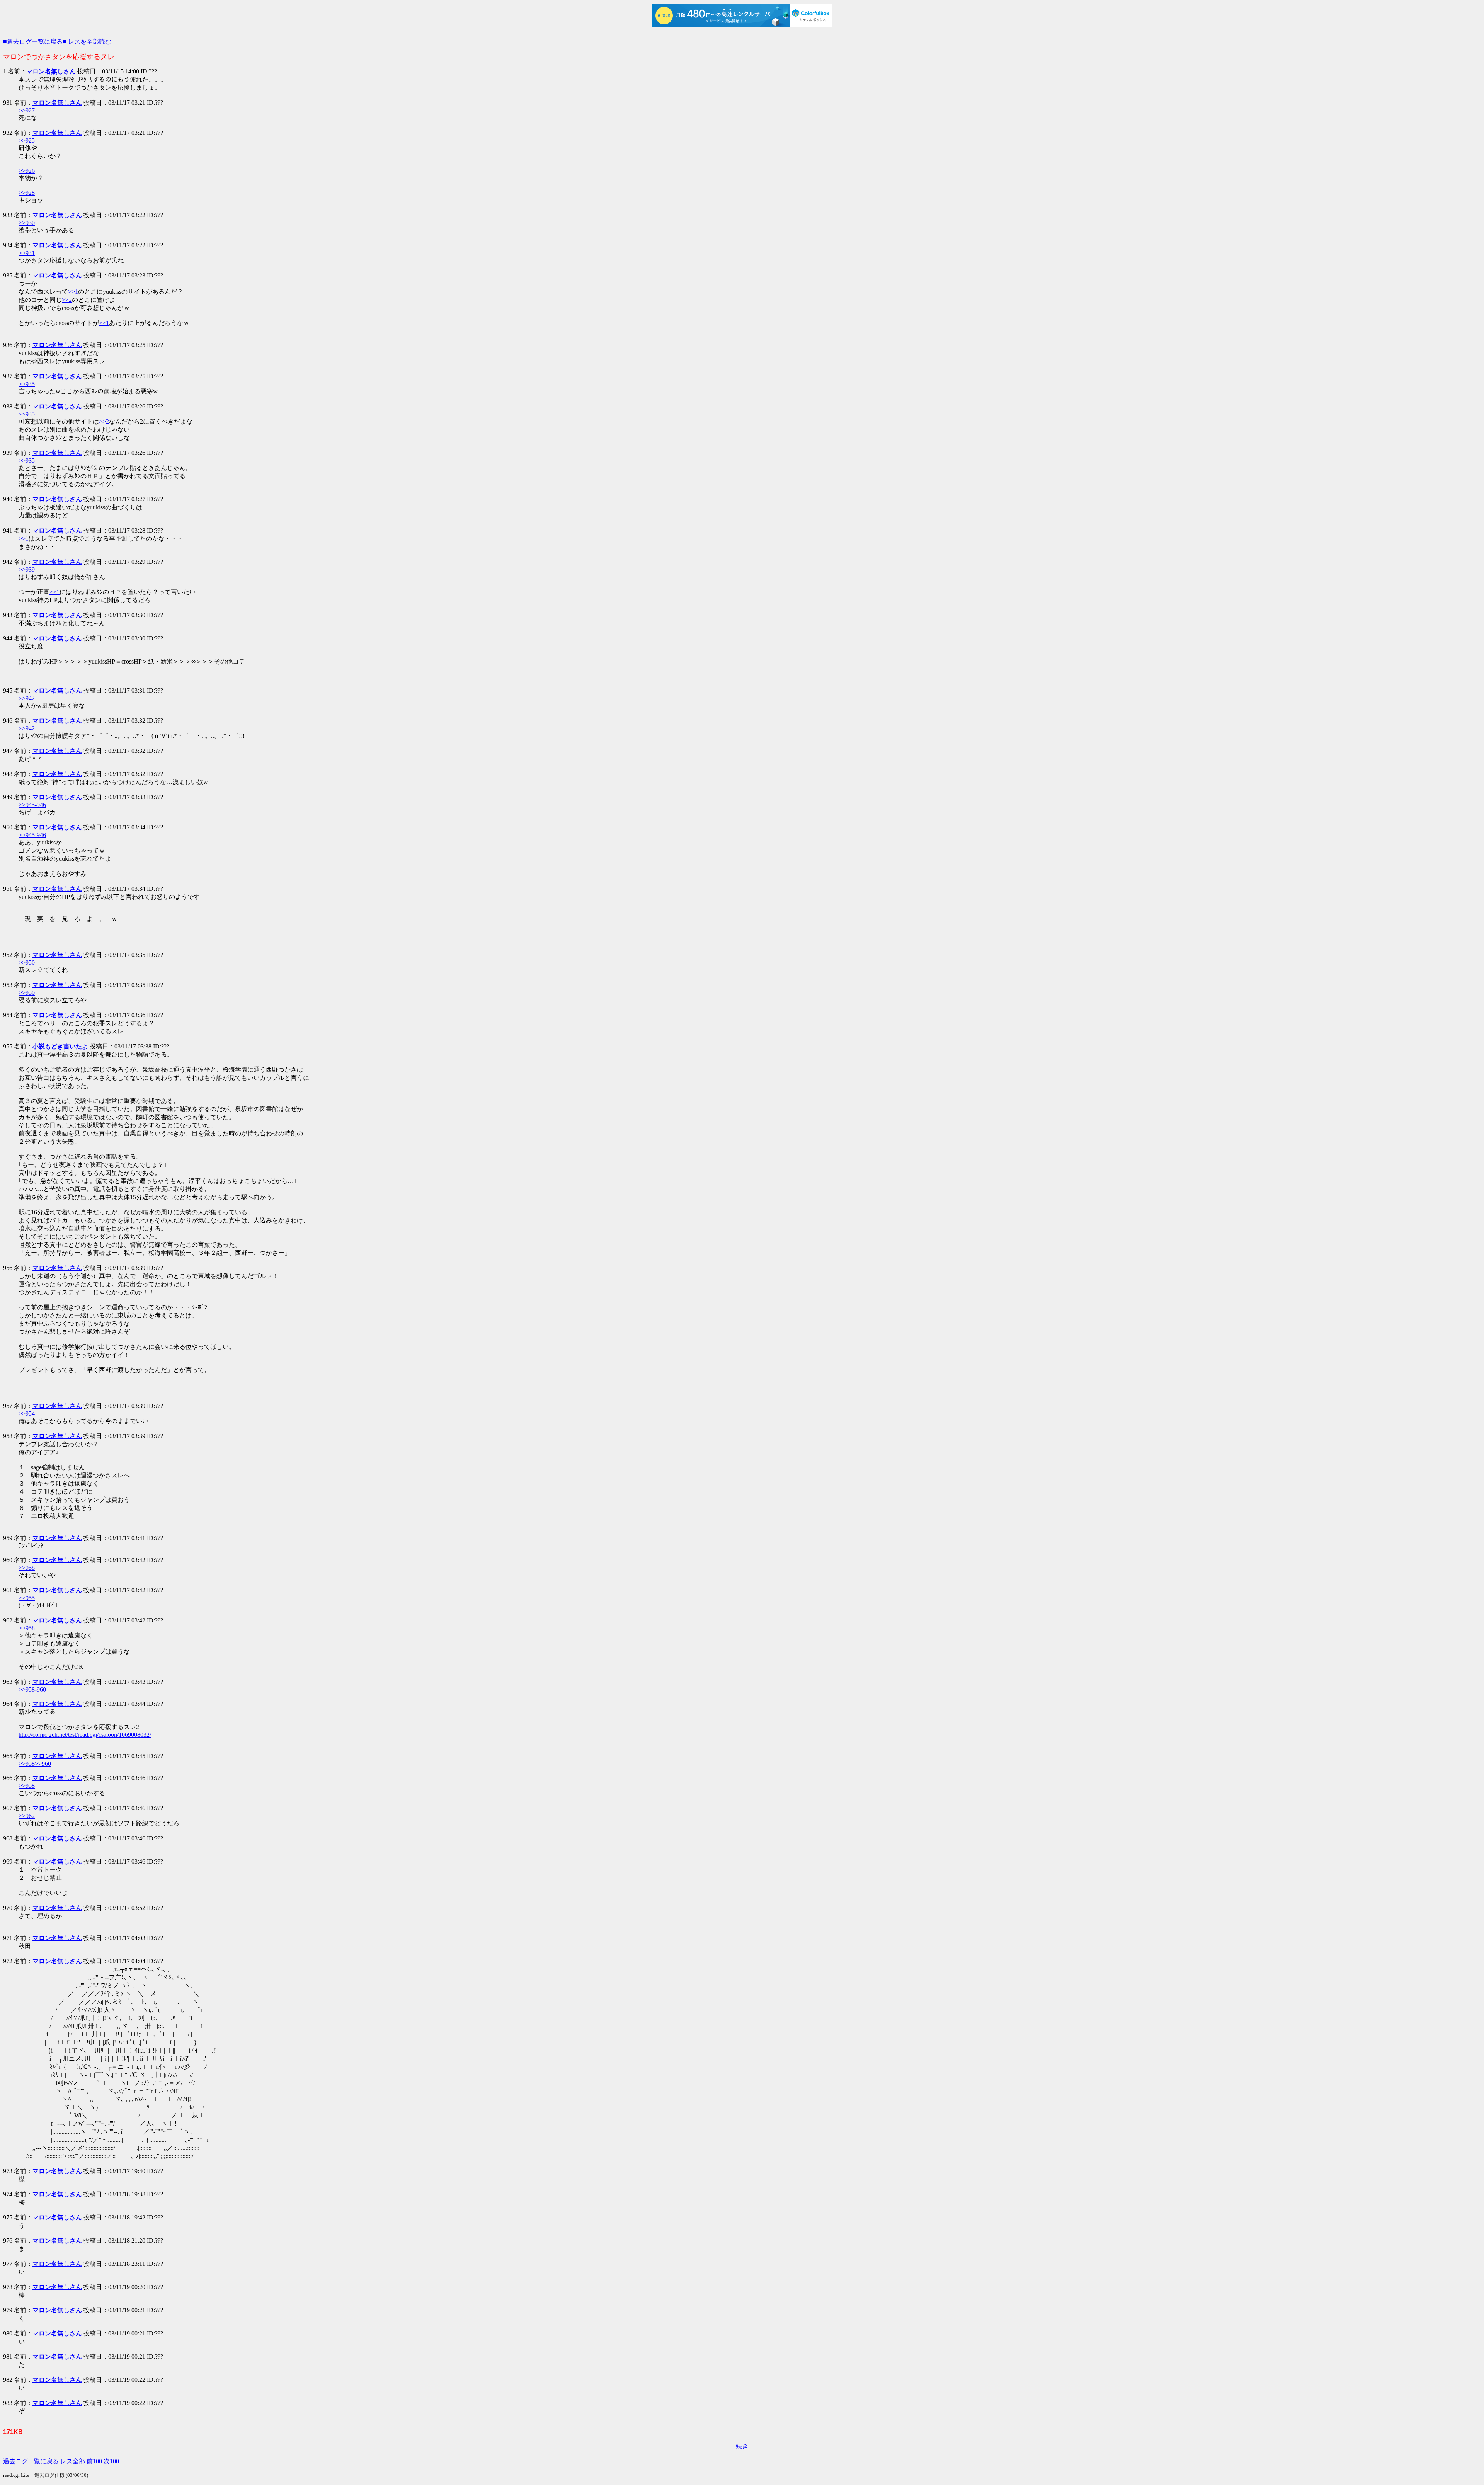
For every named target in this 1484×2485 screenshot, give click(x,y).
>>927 (27, 110)
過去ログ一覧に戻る (31, 2461)
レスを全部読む (90, 42)
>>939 (27, 569)
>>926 (27, 171)
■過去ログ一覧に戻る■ (35, 42)
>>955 (27, 1598)
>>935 (27, 384)
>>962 (27, 1816)
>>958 (27, 1568)
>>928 (27, 193)
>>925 (27, 140)
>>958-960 (32, 1689)
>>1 (73, 292)
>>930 (27, 223)
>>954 (27, 1414)
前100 (94, 2461)
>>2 (67, 300)
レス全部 (73, 2461)
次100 (111, 2461)
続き (742, 2446)
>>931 (27, 253)
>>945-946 (32, 805)
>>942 (27, 698)
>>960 (43, 1764)
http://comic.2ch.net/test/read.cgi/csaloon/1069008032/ (85, 1735)
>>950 (27, 963)
